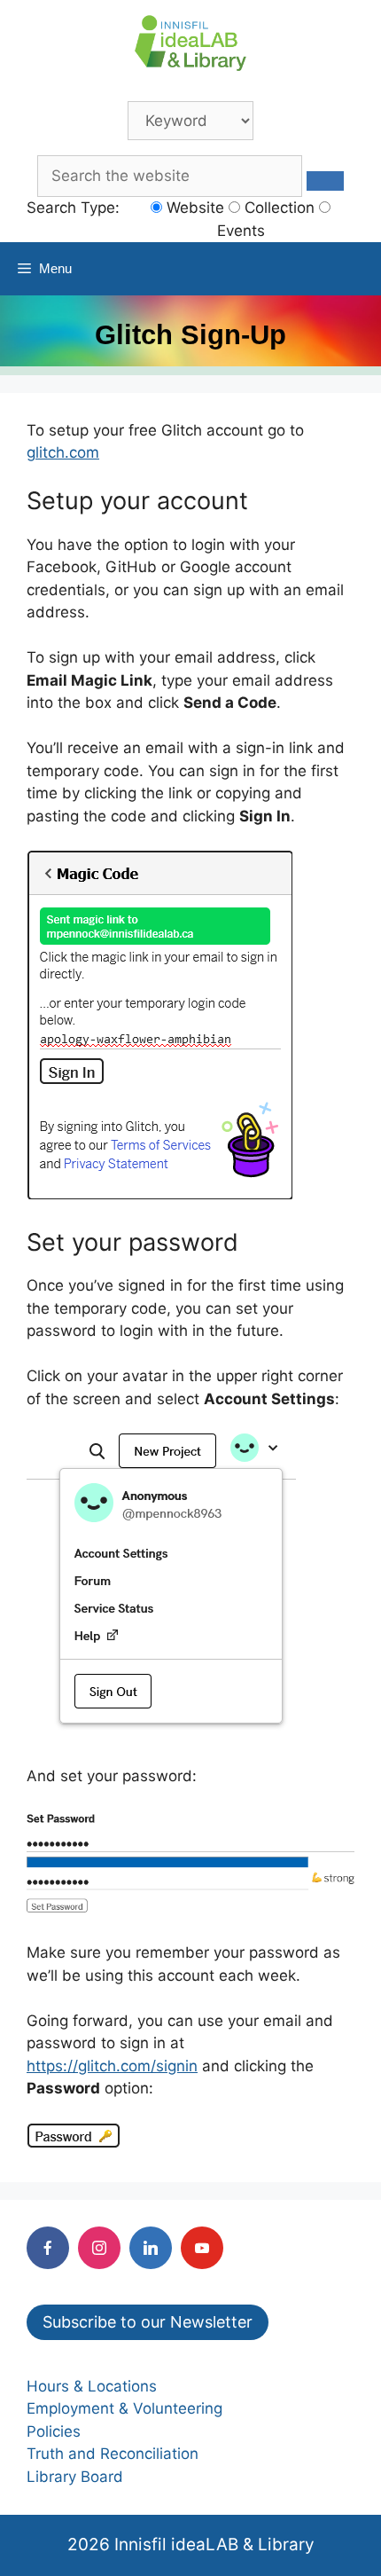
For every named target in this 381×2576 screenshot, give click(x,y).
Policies (54, 2431)
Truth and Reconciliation (113, 2454)
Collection (277, 208)
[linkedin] (151, 2248)
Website (193, 208)
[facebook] (48, 2248)
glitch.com (63, 452)
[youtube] (202, 2248)
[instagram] (99, 2248)
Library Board (75, 2477)
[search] (325, 181)
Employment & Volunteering (124, 2408)
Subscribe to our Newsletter (148, 2322)
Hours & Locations (92, 2386)
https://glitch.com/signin (112, 2066)
